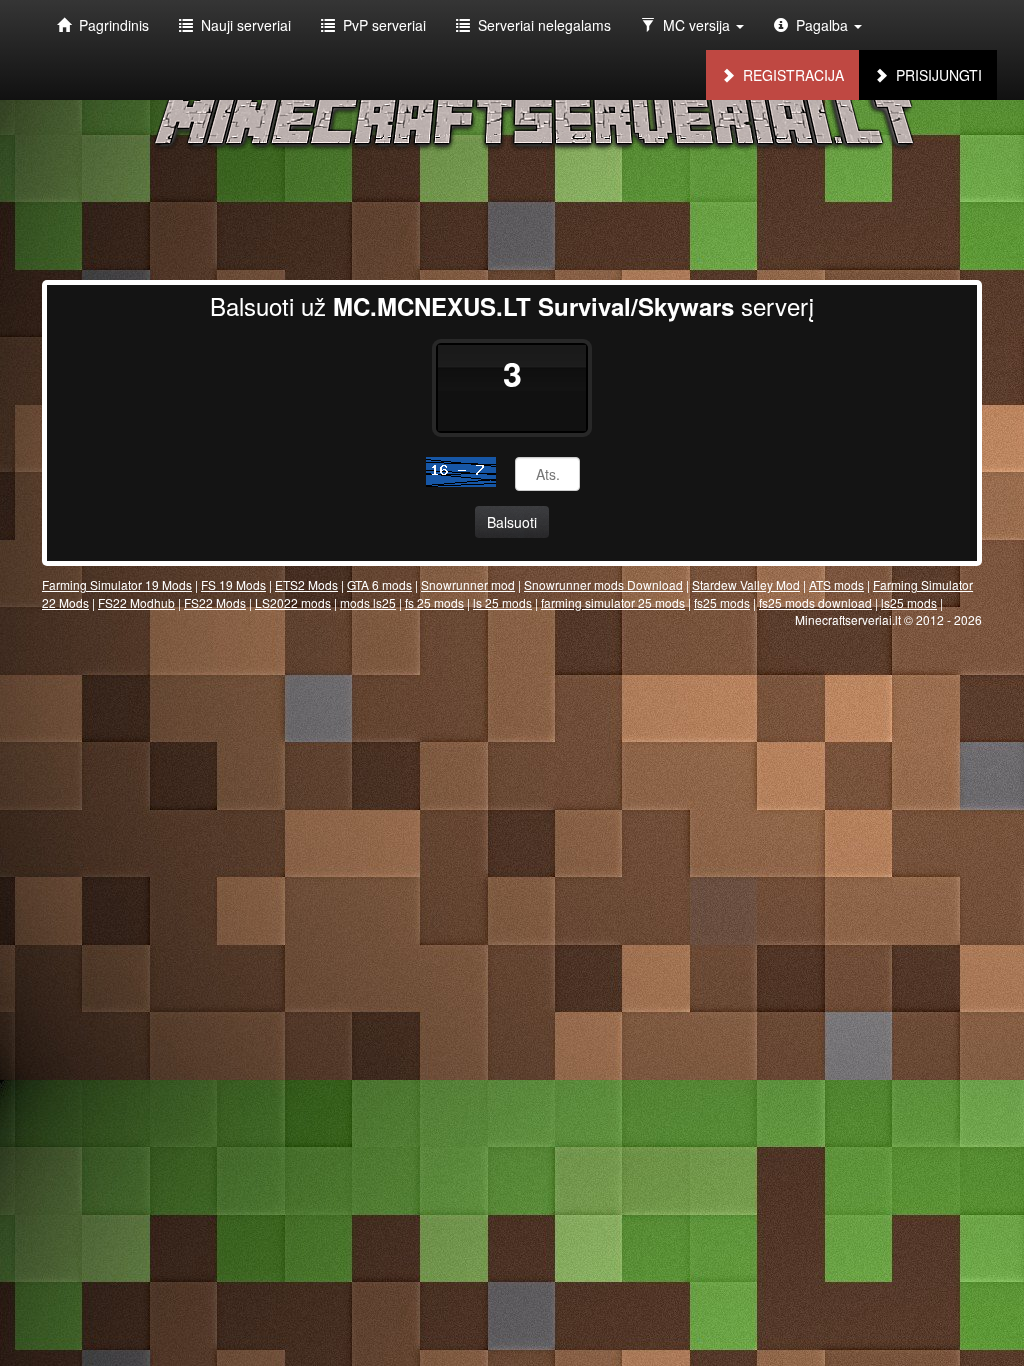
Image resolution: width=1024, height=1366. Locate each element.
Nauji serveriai (242, 25)
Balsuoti (512, 522)
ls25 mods (909, 602)
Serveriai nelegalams (540, 25)
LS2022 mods (293, 602)
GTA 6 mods (379, 584)
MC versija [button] (694, 25)
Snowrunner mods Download (603, 584)
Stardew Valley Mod (746, 584)
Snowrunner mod (468, 584)
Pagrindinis (110, 25)
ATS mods (836, 584)
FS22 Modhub (136, 602)
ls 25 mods (502, 602)
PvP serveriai (380, 25)
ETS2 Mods (306, 584)
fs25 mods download (815, 602)
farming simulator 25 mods (613, 602)
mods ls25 (368, 602)
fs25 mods (722, 602)
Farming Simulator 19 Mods (117, 584)
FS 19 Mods (233, 584)
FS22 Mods (215, 602)
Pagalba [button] (820, 25)
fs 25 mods (434, 602)
